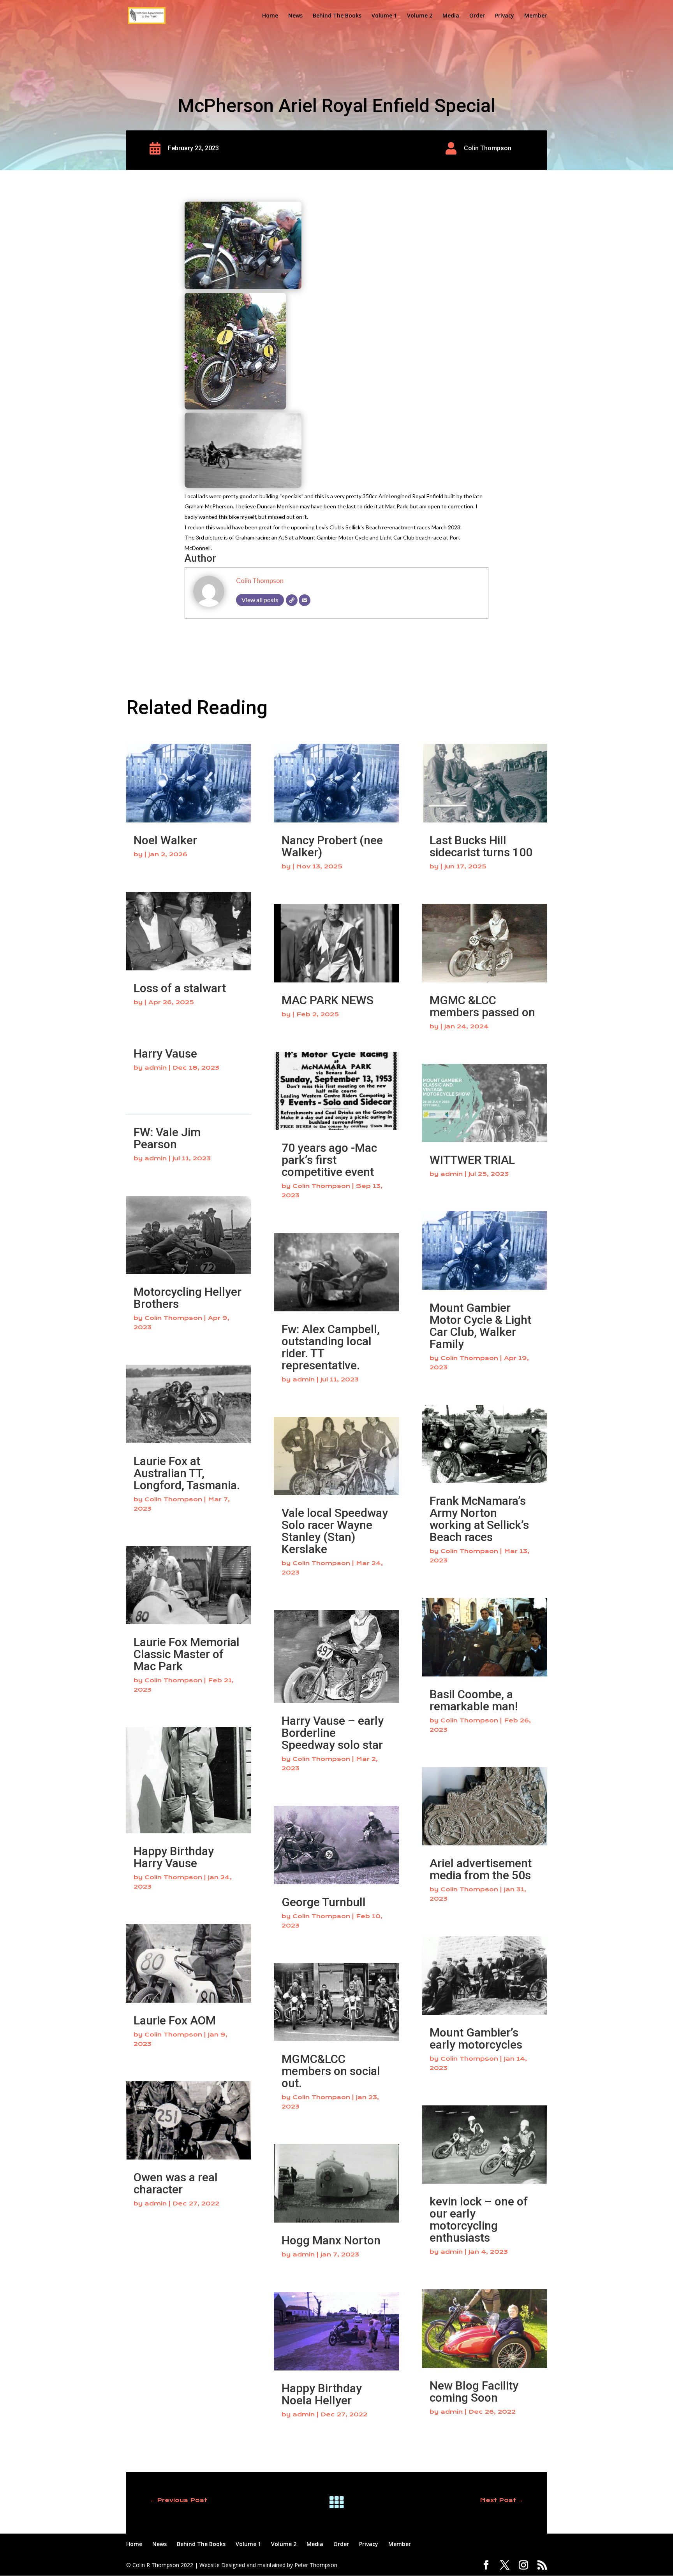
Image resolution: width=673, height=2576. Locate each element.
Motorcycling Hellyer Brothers (188, 1298)
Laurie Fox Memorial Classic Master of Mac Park (187, 1654)
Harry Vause (165, 1053)
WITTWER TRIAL (472, 1160)
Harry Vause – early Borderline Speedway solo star (333, 1733)
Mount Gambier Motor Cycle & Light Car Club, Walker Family (480, 1326)
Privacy (505, 16)
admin (156, 1068)
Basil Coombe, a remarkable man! (474, 1700)
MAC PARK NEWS (328, 1000)
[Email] (305, 600)
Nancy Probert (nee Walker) (332, 846)
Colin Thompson (260, 581)
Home (270, 16)
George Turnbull (324, 1902)
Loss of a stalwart (180, 988)
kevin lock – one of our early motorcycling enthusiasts (479, 2219)
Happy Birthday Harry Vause (174, 1857)
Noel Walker (165, 840)
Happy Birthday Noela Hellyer (322, 2394)
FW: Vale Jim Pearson (167, 1138)
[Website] (292, 600)
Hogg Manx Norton (331, 2240)
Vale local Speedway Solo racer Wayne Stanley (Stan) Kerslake (335, 1531)
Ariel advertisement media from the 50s (481, 1869)
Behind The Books (337, 16)
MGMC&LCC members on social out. (331, 2071)
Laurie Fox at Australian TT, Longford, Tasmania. (187, 1473)
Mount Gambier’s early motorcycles (476, 2038)
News (295, 16)
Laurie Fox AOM (175, 2020)
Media (451, 16)
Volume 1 (384, 16)
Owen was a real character (176, 2183)
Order (477, 16)
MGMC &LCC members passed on (482, 1006)
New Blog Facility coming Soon (474, 2391)
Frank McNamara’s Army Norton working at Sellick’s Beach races (479, 1519)
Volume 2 (420, 16)
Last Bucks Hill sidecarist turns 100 (481, 846)
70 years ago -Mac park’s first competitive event (329, 1160)
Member (536, 16)
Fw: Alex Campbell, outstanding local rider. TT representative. (331, 1347)
